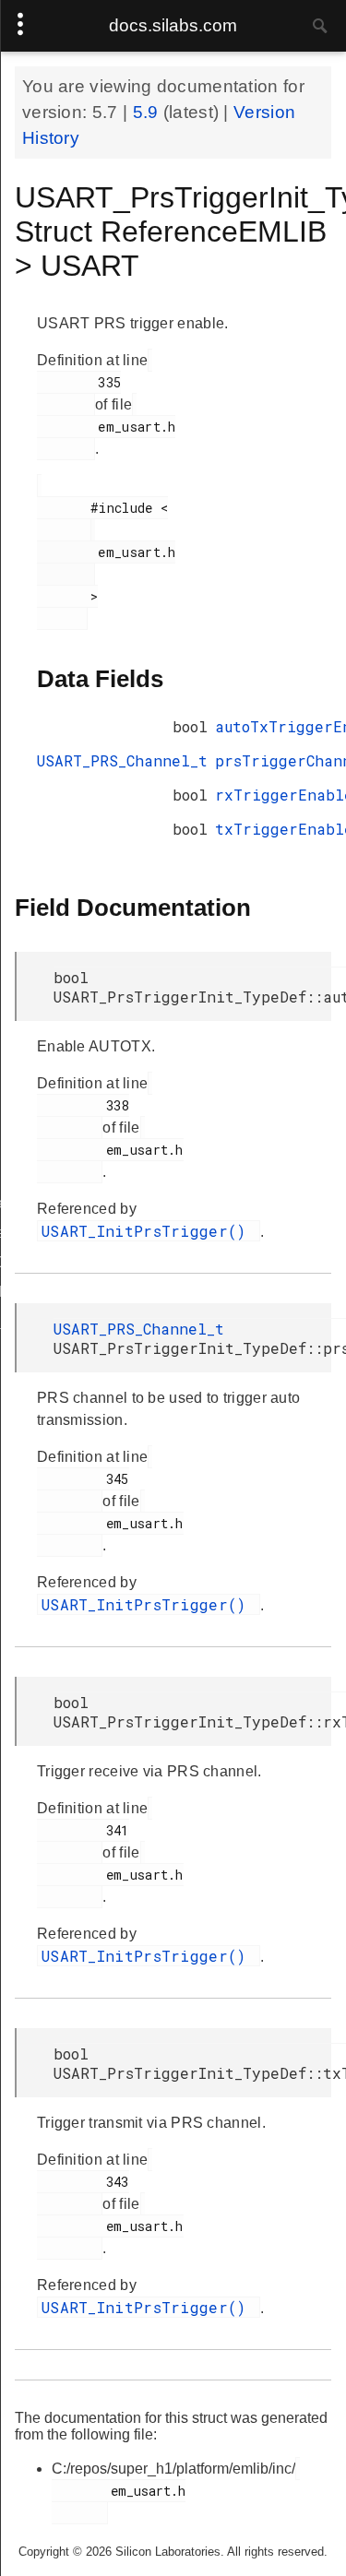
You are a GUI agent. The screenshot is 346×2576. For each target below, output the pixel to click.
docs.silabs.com (173, 25)
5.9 (148, 112)
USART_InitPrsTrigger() (149, 1231)
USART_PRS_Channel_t (122, 760)
